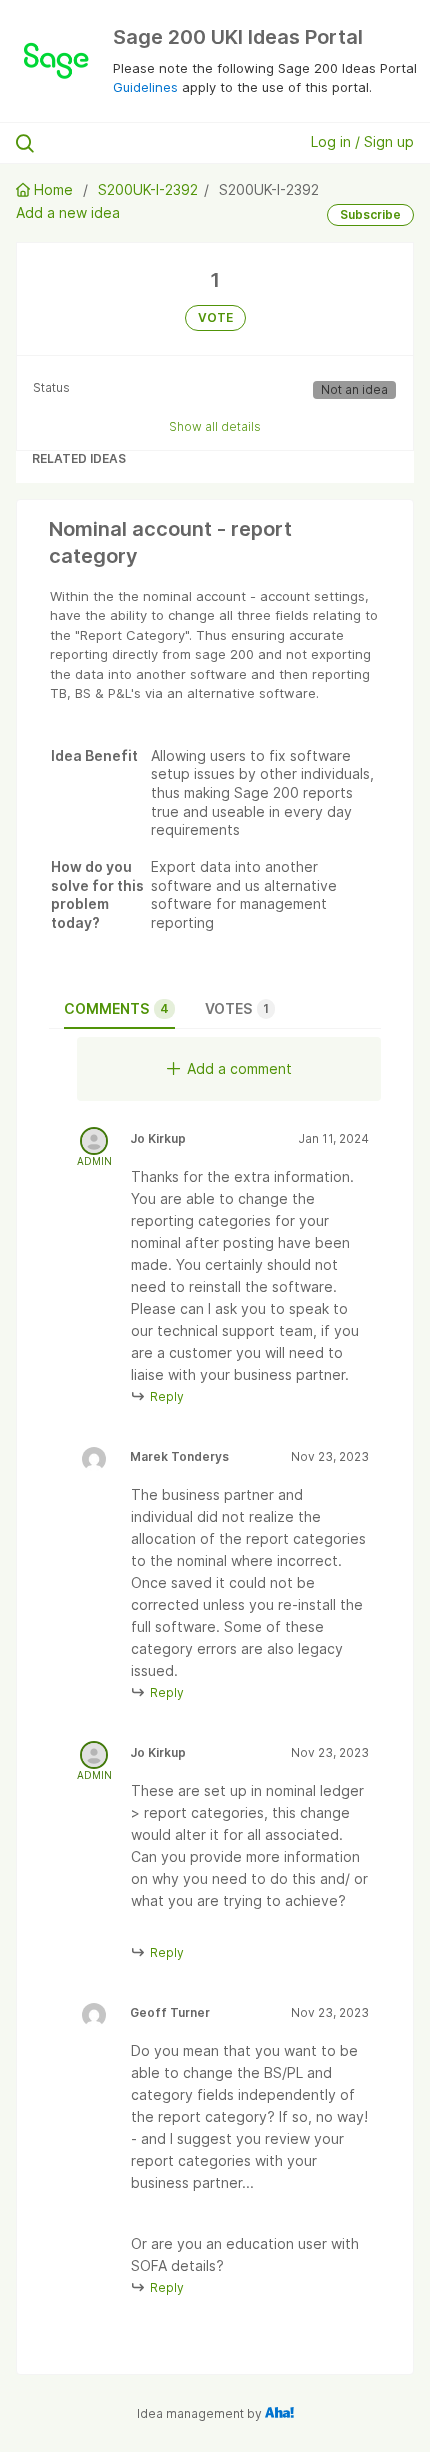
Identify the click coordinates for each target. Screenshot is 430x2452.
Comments (116, 1008)
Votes (237, 1008)
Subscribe (370, 214)
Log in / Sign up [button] (362, 141)
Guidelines (145, 87)
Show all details (215, 426)
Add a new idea (68, 212)
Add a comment (239, 1068)
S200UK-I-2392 (148, 189)
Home (53, 189)
